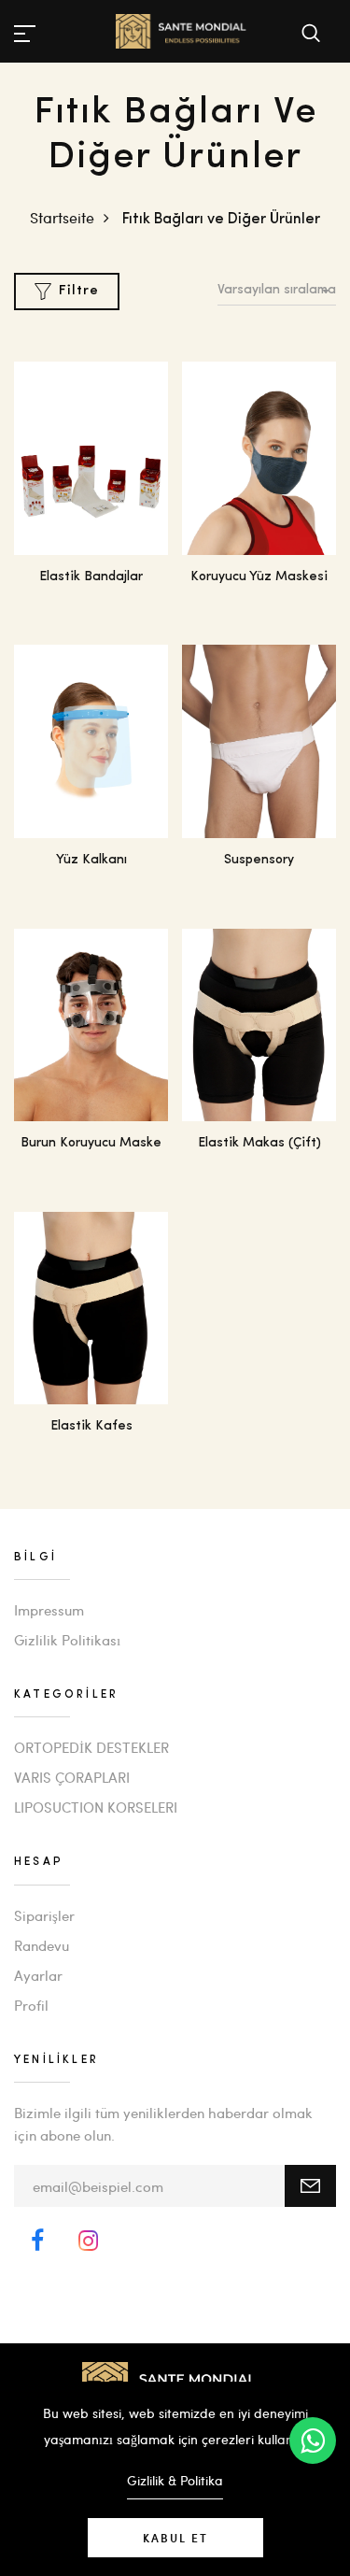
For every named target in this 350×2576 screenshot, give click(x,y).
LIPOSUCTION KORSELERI (96, 1807)
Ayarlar (38, 1975)
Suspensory (259, 860)
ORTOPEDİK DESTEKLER (91, 1747)
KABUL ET (175, 2538)
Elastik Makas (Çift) (259, 1143)
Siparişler (44, 1915)
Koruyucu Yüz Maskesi (259, 577)
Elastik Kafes (91, 1426)
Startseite (62, 217)
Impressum (49, 1610)
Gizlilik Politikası (67, 1640)
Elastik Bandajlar (91, 577)
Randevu (42, 1945)
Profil (31, 2005)
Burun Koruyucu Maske (91, 1143)
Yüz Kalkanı (91, 860)
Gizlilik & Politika (175, 2480)
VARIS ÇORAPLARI (72, 1777)
